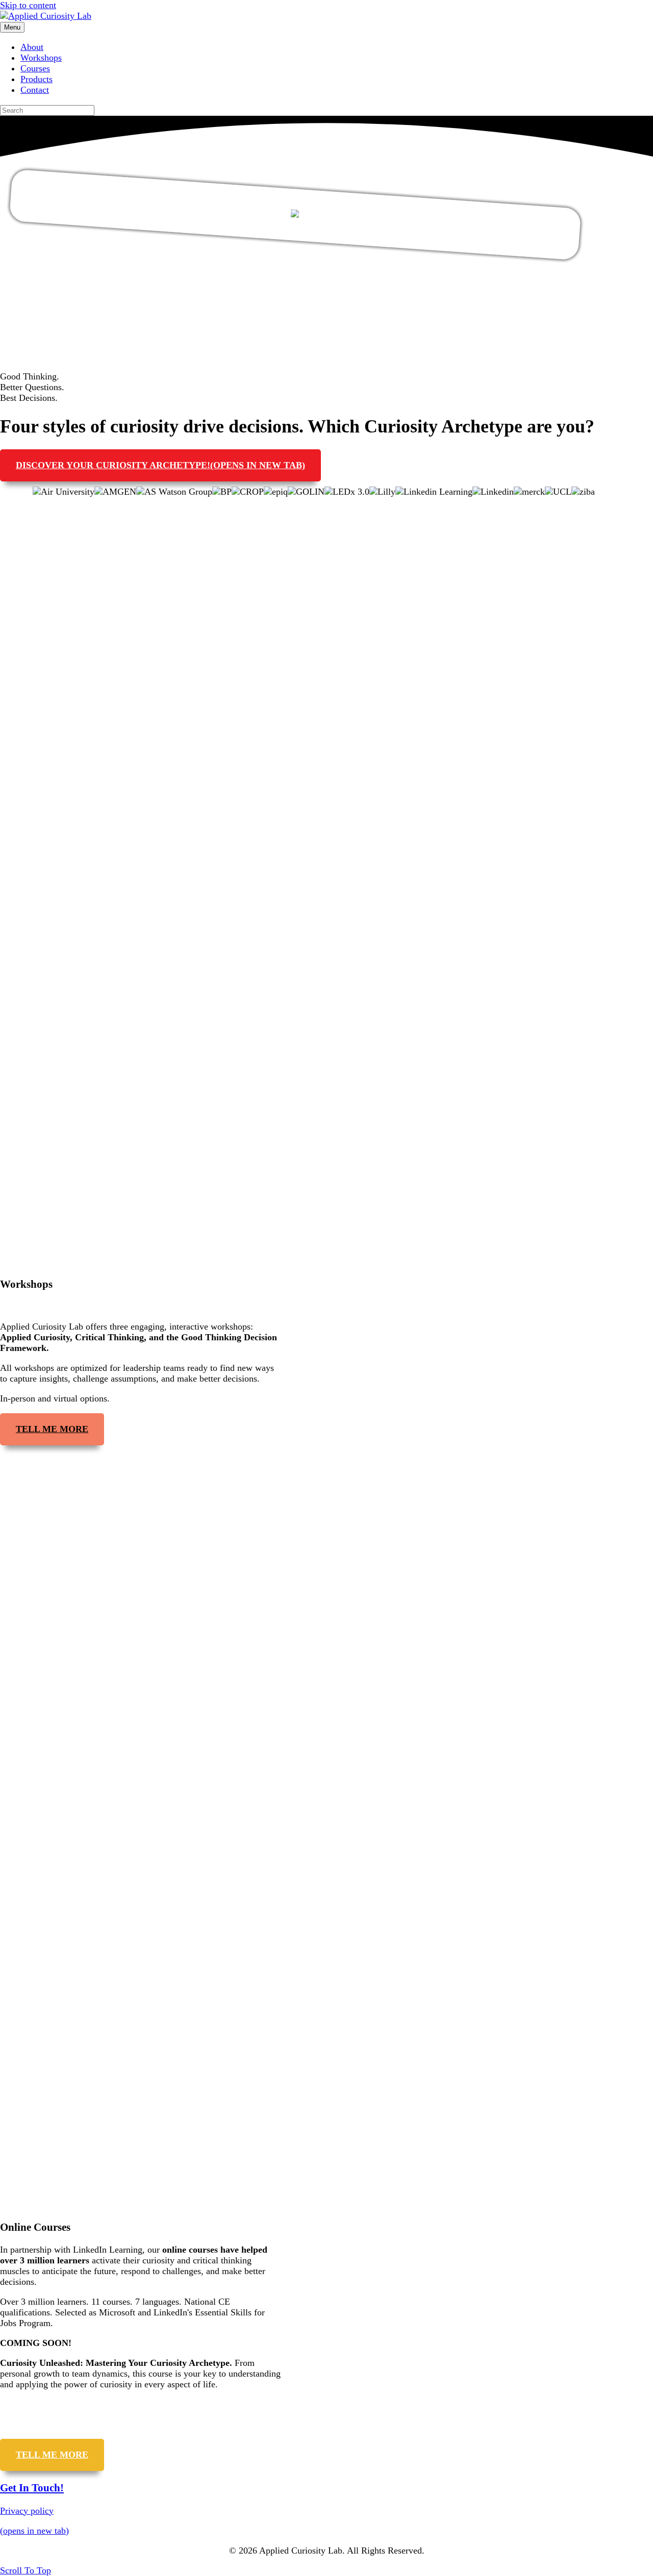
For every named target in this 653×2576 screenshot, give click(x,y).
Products (36, 79)
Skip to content (28, 5)
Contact (35, 90)
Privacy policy (27, 2511)
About (32, 47)
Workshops (41, 58)
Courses (35, 68)
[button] (26, 2570)
